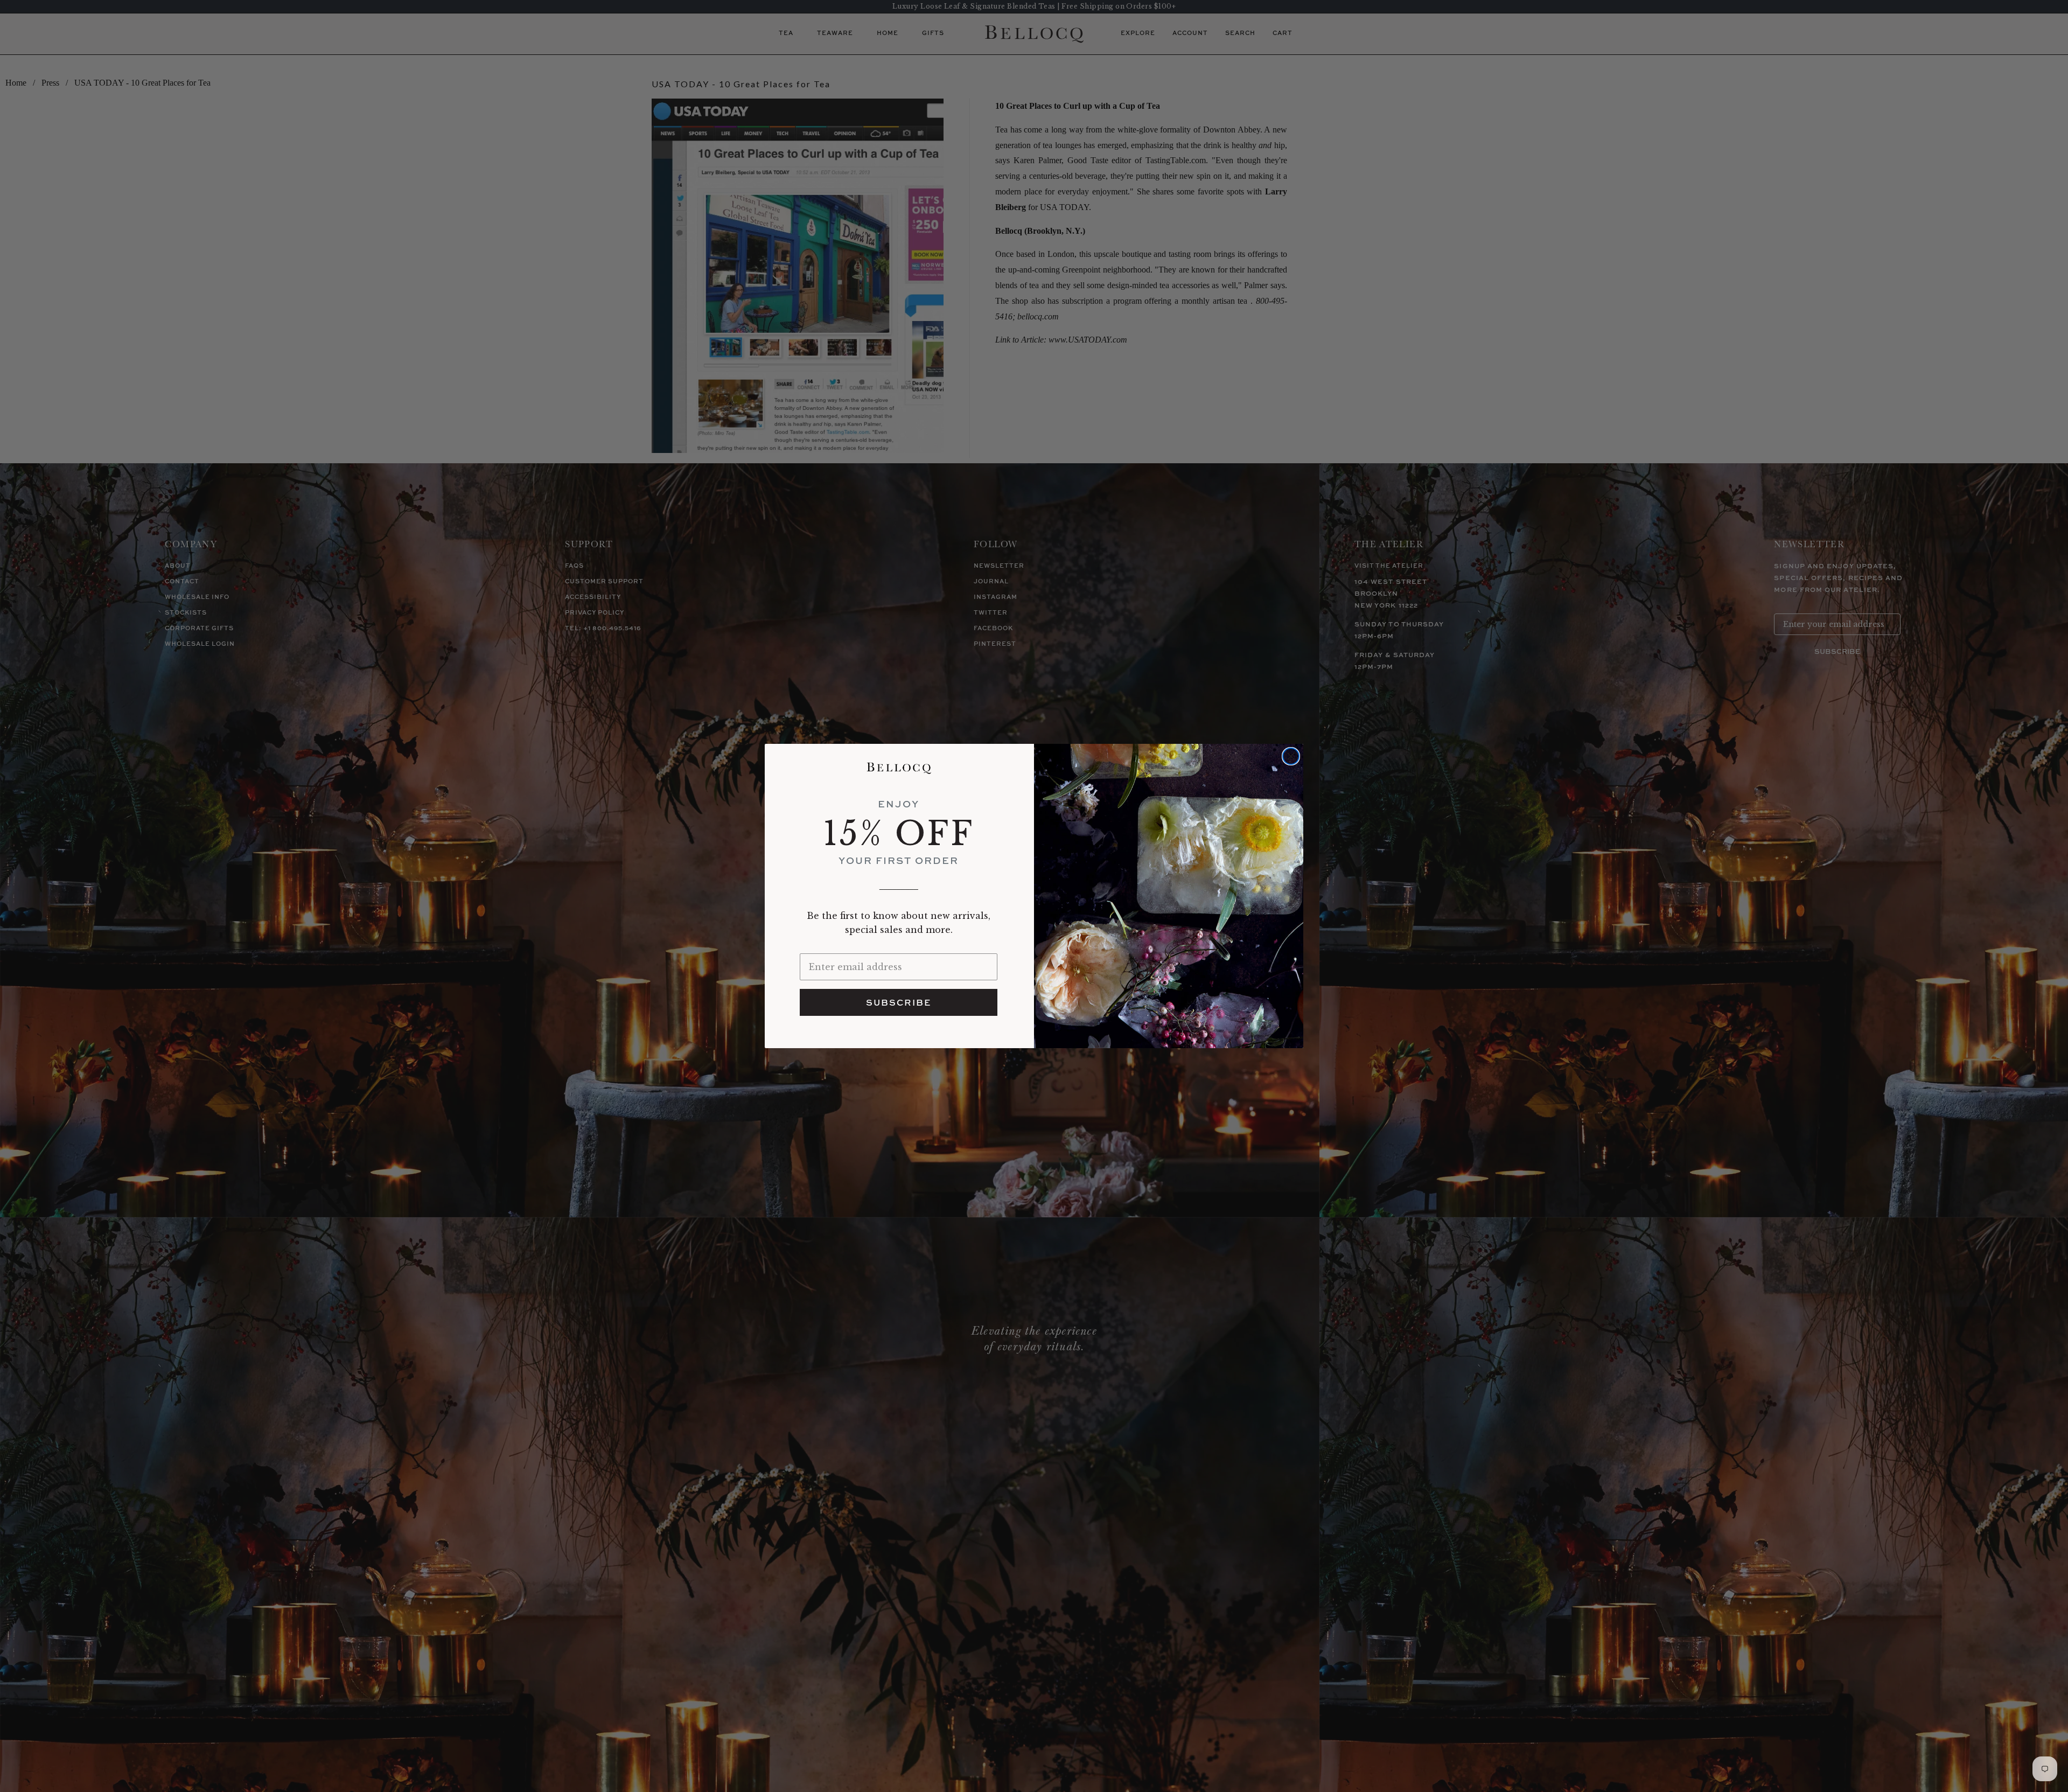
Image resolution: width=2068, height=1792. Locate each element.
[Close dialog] (1291, 756)
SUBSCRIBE (899, 1002)
